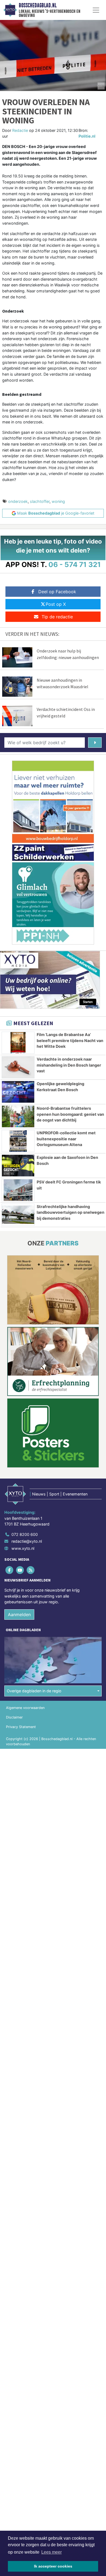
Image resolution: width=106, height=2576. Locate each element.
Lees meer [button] (52, 2552)
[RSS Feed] (31, 1570)
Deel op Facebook (57, 592)
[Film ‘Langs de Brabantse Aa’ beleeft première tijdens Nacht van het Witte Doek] (18, 1043)
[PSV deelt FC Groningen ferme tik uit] (18, 1190)
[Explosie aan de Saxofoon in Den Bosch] (18, 1166)
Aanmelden (19, 1615)
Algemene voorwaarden (25, 1708)
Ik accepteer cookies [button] (53, 2566)
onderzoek (18, 501)
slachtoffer (40, 501)
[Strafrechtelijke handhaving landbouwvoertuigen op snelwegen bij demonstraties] (18, 1215)
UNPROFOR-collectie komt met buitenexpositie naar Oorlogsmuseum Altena (66, 1139)
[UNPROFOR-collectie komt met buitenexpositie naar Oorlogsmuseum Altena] (18, 1141)
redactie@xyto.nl (27, 1541)
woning (58, 501)
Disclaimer (14, 1717)
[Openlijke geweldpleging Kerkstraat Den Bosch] (18, 1092)
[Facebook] (10, 1570)
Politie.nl (87, 136)
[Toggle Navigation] (96, 10)
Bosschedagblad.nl (38, 5)
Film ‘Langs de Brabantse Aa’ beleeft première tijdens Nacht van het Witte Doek (70, 1040)
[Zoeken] (95, 743)
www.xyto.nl (23, 1548)
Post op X (56, 604)
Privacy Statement (21, 1727)
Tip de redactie (57, 617)
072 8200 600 (25, 1534)
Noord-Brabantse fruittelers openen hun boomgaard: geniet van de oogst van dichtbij (70, 1114)
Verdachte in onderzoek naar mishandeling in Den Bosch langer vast (69, 1065)
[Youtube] (20, 1570)
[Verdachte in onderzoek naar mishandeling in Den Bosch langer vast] (18, 1067)
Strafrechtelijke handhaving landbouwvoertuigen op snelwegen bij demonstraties (71, 1212)
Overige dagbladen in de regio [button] (34, 1691)
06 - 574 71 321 (75, 564)
